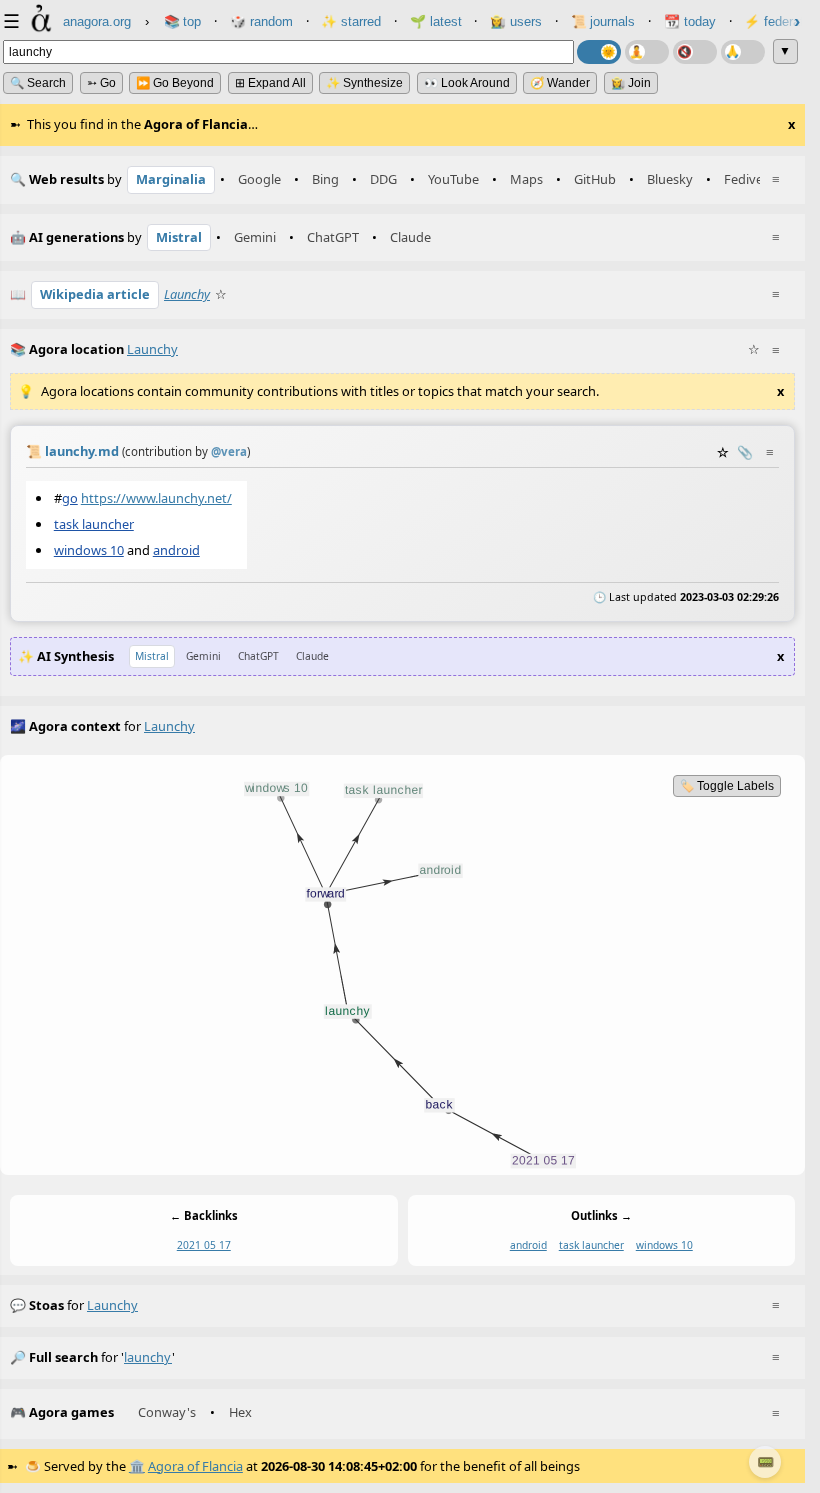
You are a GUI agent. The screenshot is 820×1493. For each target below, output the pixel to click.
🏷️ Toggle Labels (727, 786)
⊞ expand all (270, 83)
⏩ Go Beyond (175, 83)
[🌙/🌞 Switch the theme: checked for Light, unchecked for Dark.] (599, 52)
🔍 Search (38, 83)
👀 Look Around (467, 83)
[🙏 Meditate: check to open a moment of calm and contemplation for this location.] (743, 52)
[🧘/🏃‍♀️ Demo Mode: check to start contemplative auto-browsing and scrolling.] (647, 52)
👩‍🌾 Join (631, 83)
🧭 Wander (560, 83)
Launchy (187, 294)
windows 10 (89, 550)
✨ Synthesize (364, 83)
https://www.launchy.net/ (156, 497)
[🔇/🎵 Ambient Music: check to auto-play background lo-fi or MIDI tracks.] (695, 52)
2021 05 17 (204, 1245)
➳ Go (101, 83)
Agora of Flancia (195, 1466)
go (70, 497)
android (176, 550)
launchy (112, 1305)
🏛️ (137, 1466)
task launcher (94, 523)
